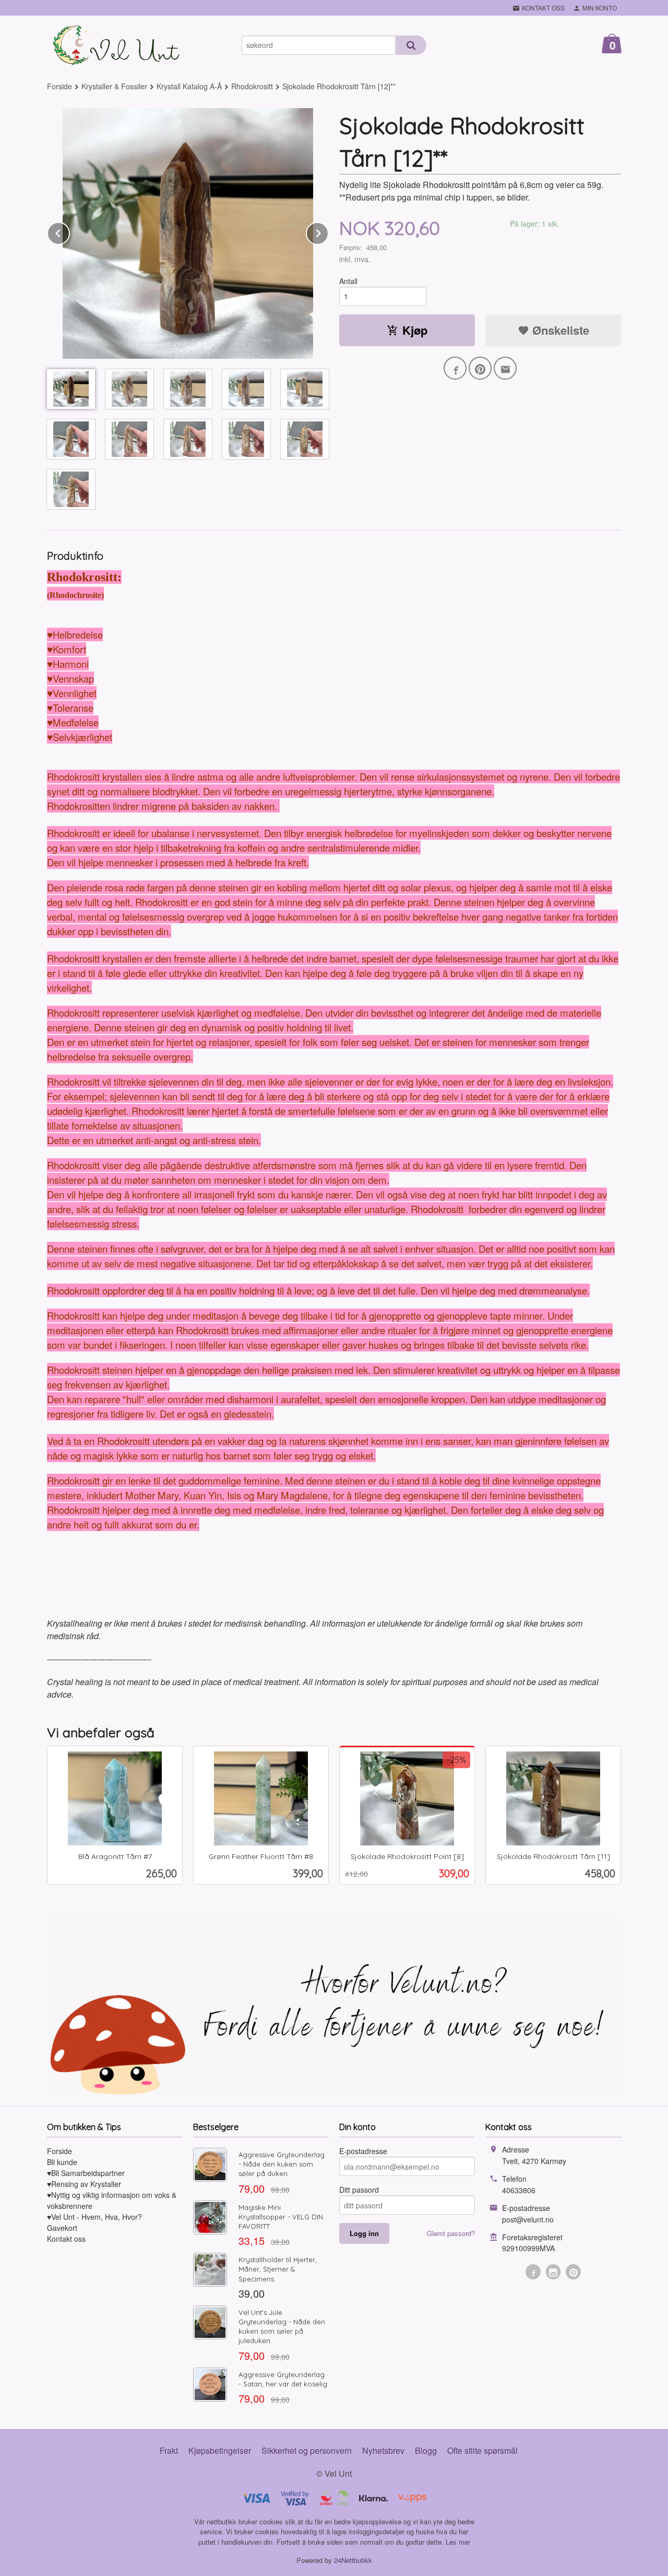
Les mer (458, 2542)
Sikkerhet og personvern (307, 2450)
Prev (69, 232)
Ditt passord (359, 2190)
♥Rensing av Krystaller (84, 2184)
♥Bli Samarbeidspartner (86, 2173)
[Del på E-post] (505, 368)
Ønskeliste (559, 330)
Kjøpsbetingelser (220, 2450)
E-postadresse (363, 2151)
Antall (348, 281)
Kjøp (415, 330)
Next (328, 232)
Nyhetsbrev (383, 2450)
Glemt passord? (451, 2233)
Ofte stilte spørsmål (482, 2450)
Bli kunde (62, 2162)
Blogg (426, 2450)
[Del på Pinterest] (480, 368)
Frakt (169, 2450)
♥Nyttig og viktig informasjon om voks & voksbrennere (112, 2200)
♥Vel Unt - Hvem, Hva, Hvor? (94, 2217)
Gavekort (62, 2228)
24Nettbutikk (353, 2560)
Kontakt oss (66, 2239)
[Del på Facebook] (455, 368)
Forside (59, 86)
